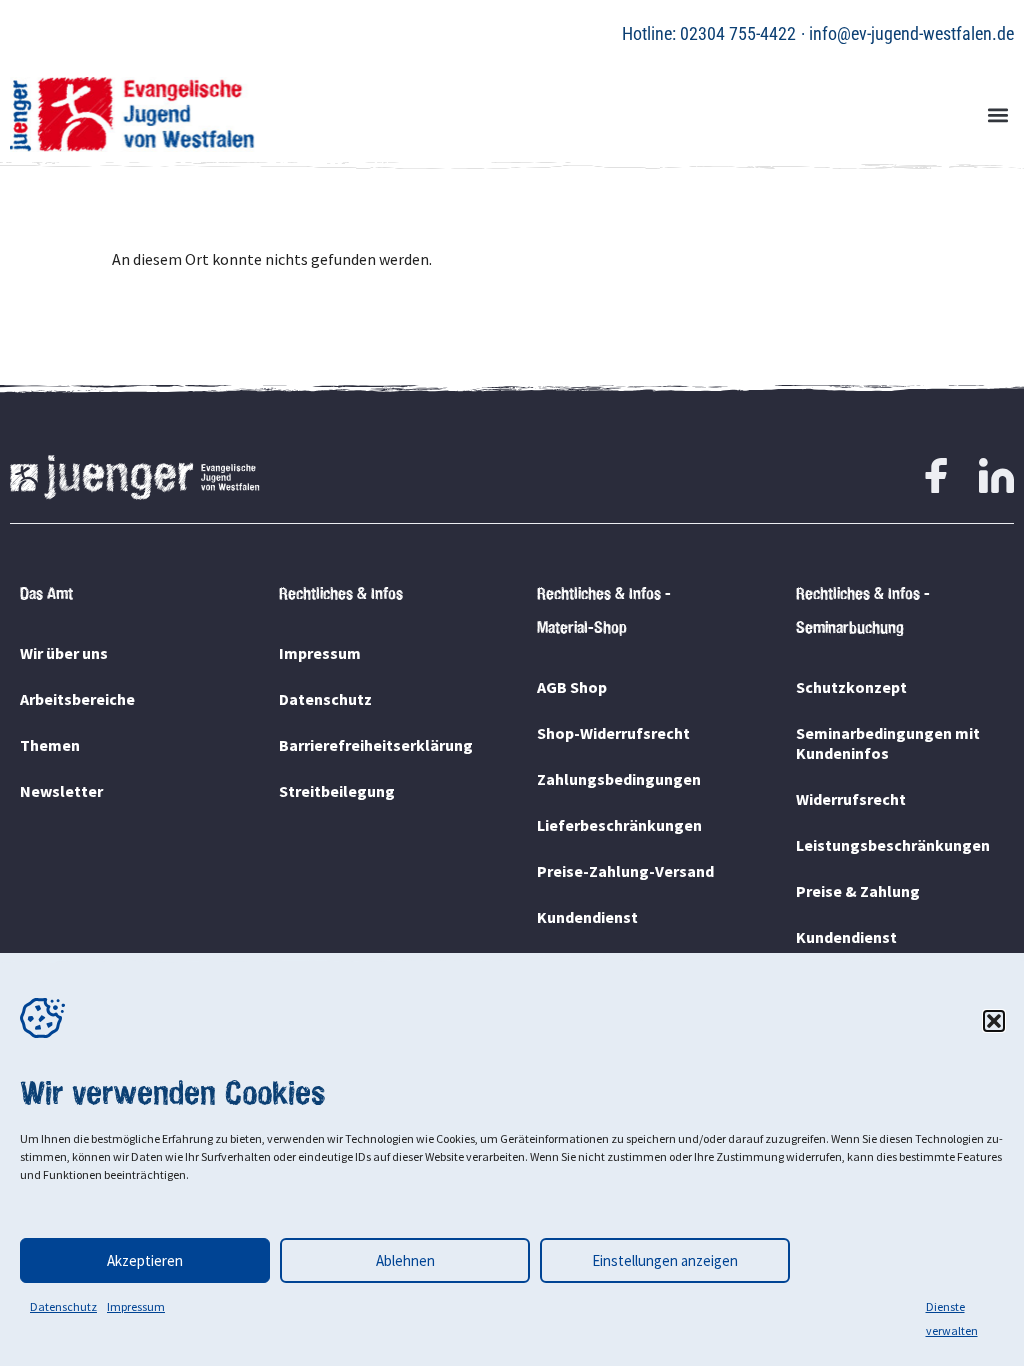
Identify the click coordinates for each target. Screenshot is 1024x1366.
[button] (994, 1021)
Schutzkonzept (851, 687)
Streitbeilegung (337, 791)
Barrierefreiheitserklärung (376, 745)
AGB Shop (572, 687)
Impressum (136, 1306)
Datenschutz (63, 1306)
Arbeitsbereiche (77, 699)
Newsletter (61, 791)
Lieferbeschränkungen (619, 825)
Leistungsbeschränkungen (893, 845)
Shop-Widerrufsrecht (613, 733)
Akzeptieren (145, 1260)
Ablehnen (405, 1260)
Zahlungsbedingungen (619, 779)
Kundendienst (587, 917)
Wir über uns (64, 653)
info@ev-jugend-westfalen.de (911, 33)
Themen (50, 745)
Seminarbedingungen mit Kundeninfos (888, 743)
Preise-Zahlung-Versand (625, 871)
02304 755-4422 (738, 33)
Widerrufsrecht (851, 799)
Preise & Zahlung (858, 891)
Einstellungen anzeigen (665, 1260)
